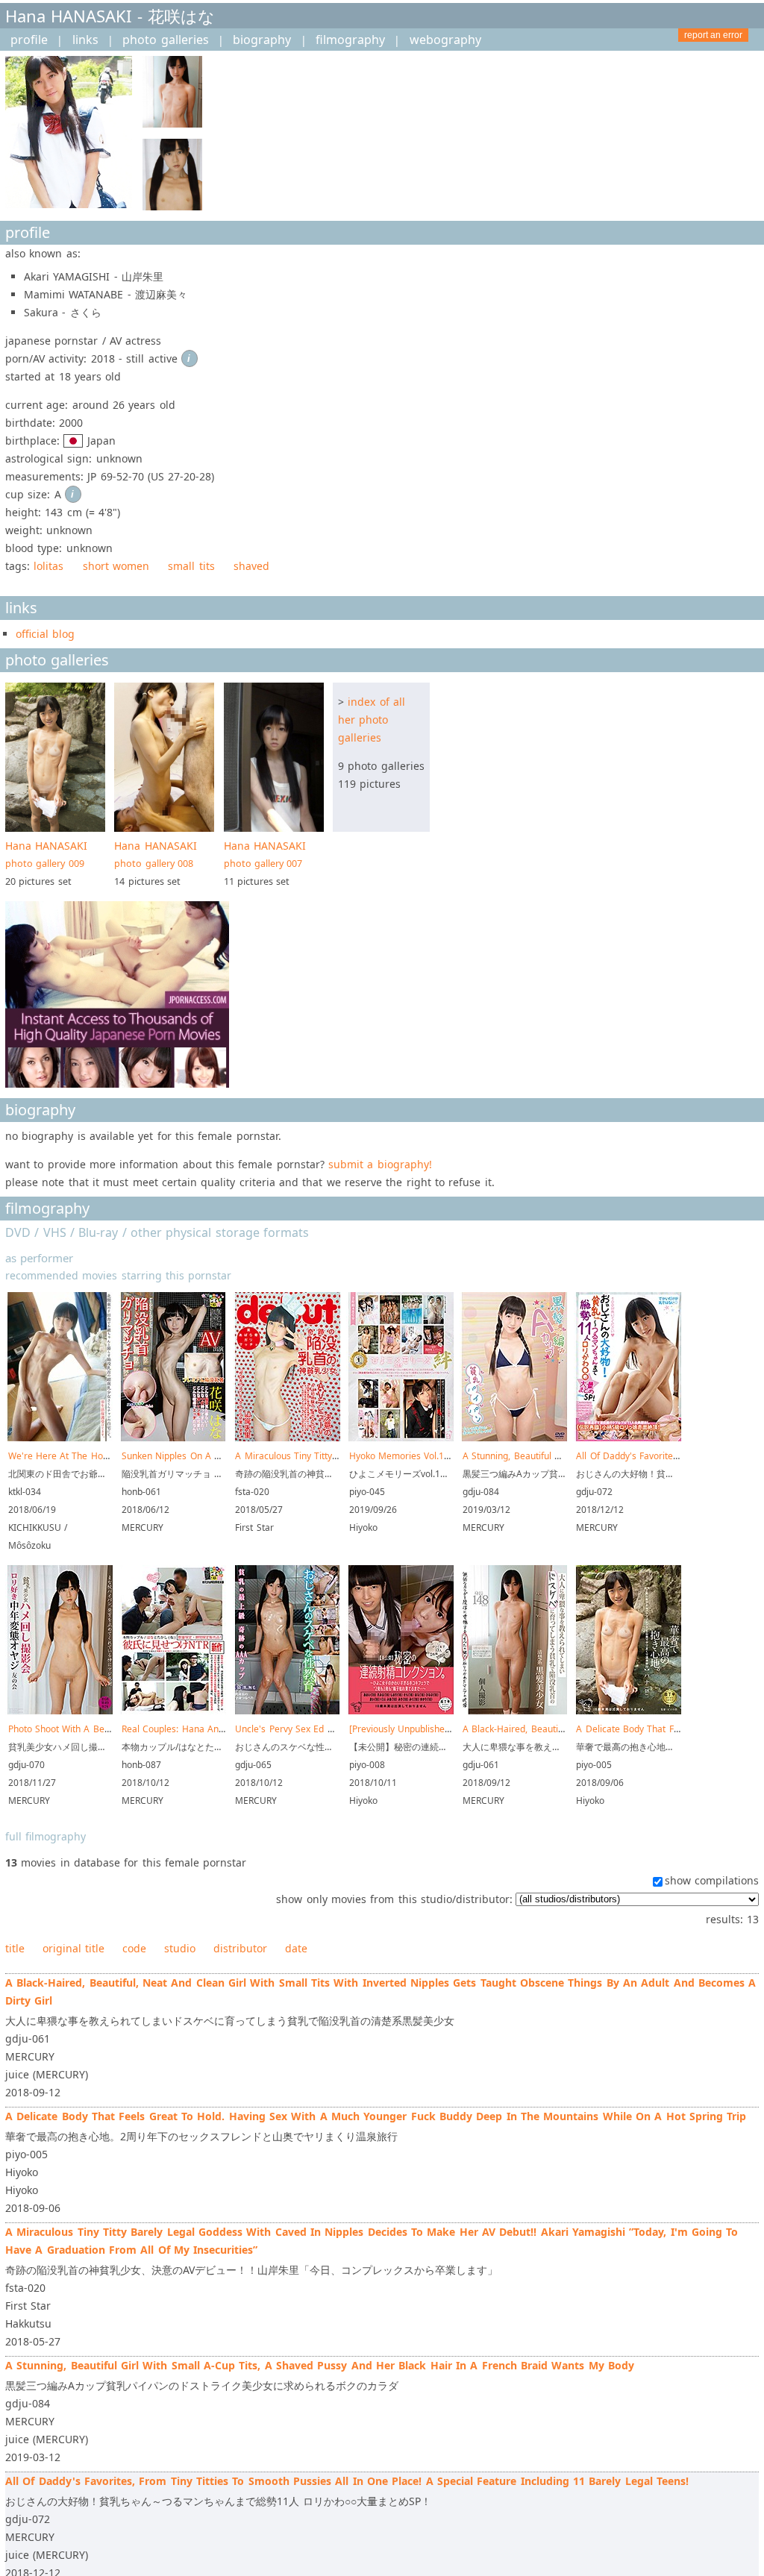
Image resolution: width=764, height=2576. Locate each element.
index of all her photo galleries (372, 720)
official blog (45, 634)
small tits (191, 566)
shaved (251, 566)
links (85, 40)
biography (262, 40)
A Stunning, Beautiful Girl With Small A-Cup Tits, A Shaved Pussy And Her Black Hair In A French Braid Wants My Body (320, 2365)
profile (29, 40)
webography (445, 40)
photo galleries (165, 40)
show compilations (712, 1880)
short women (116, 566)
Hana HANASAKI (46, 854)
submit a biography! (380, 1164)
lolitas (48, 566)
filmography (350, 40)
